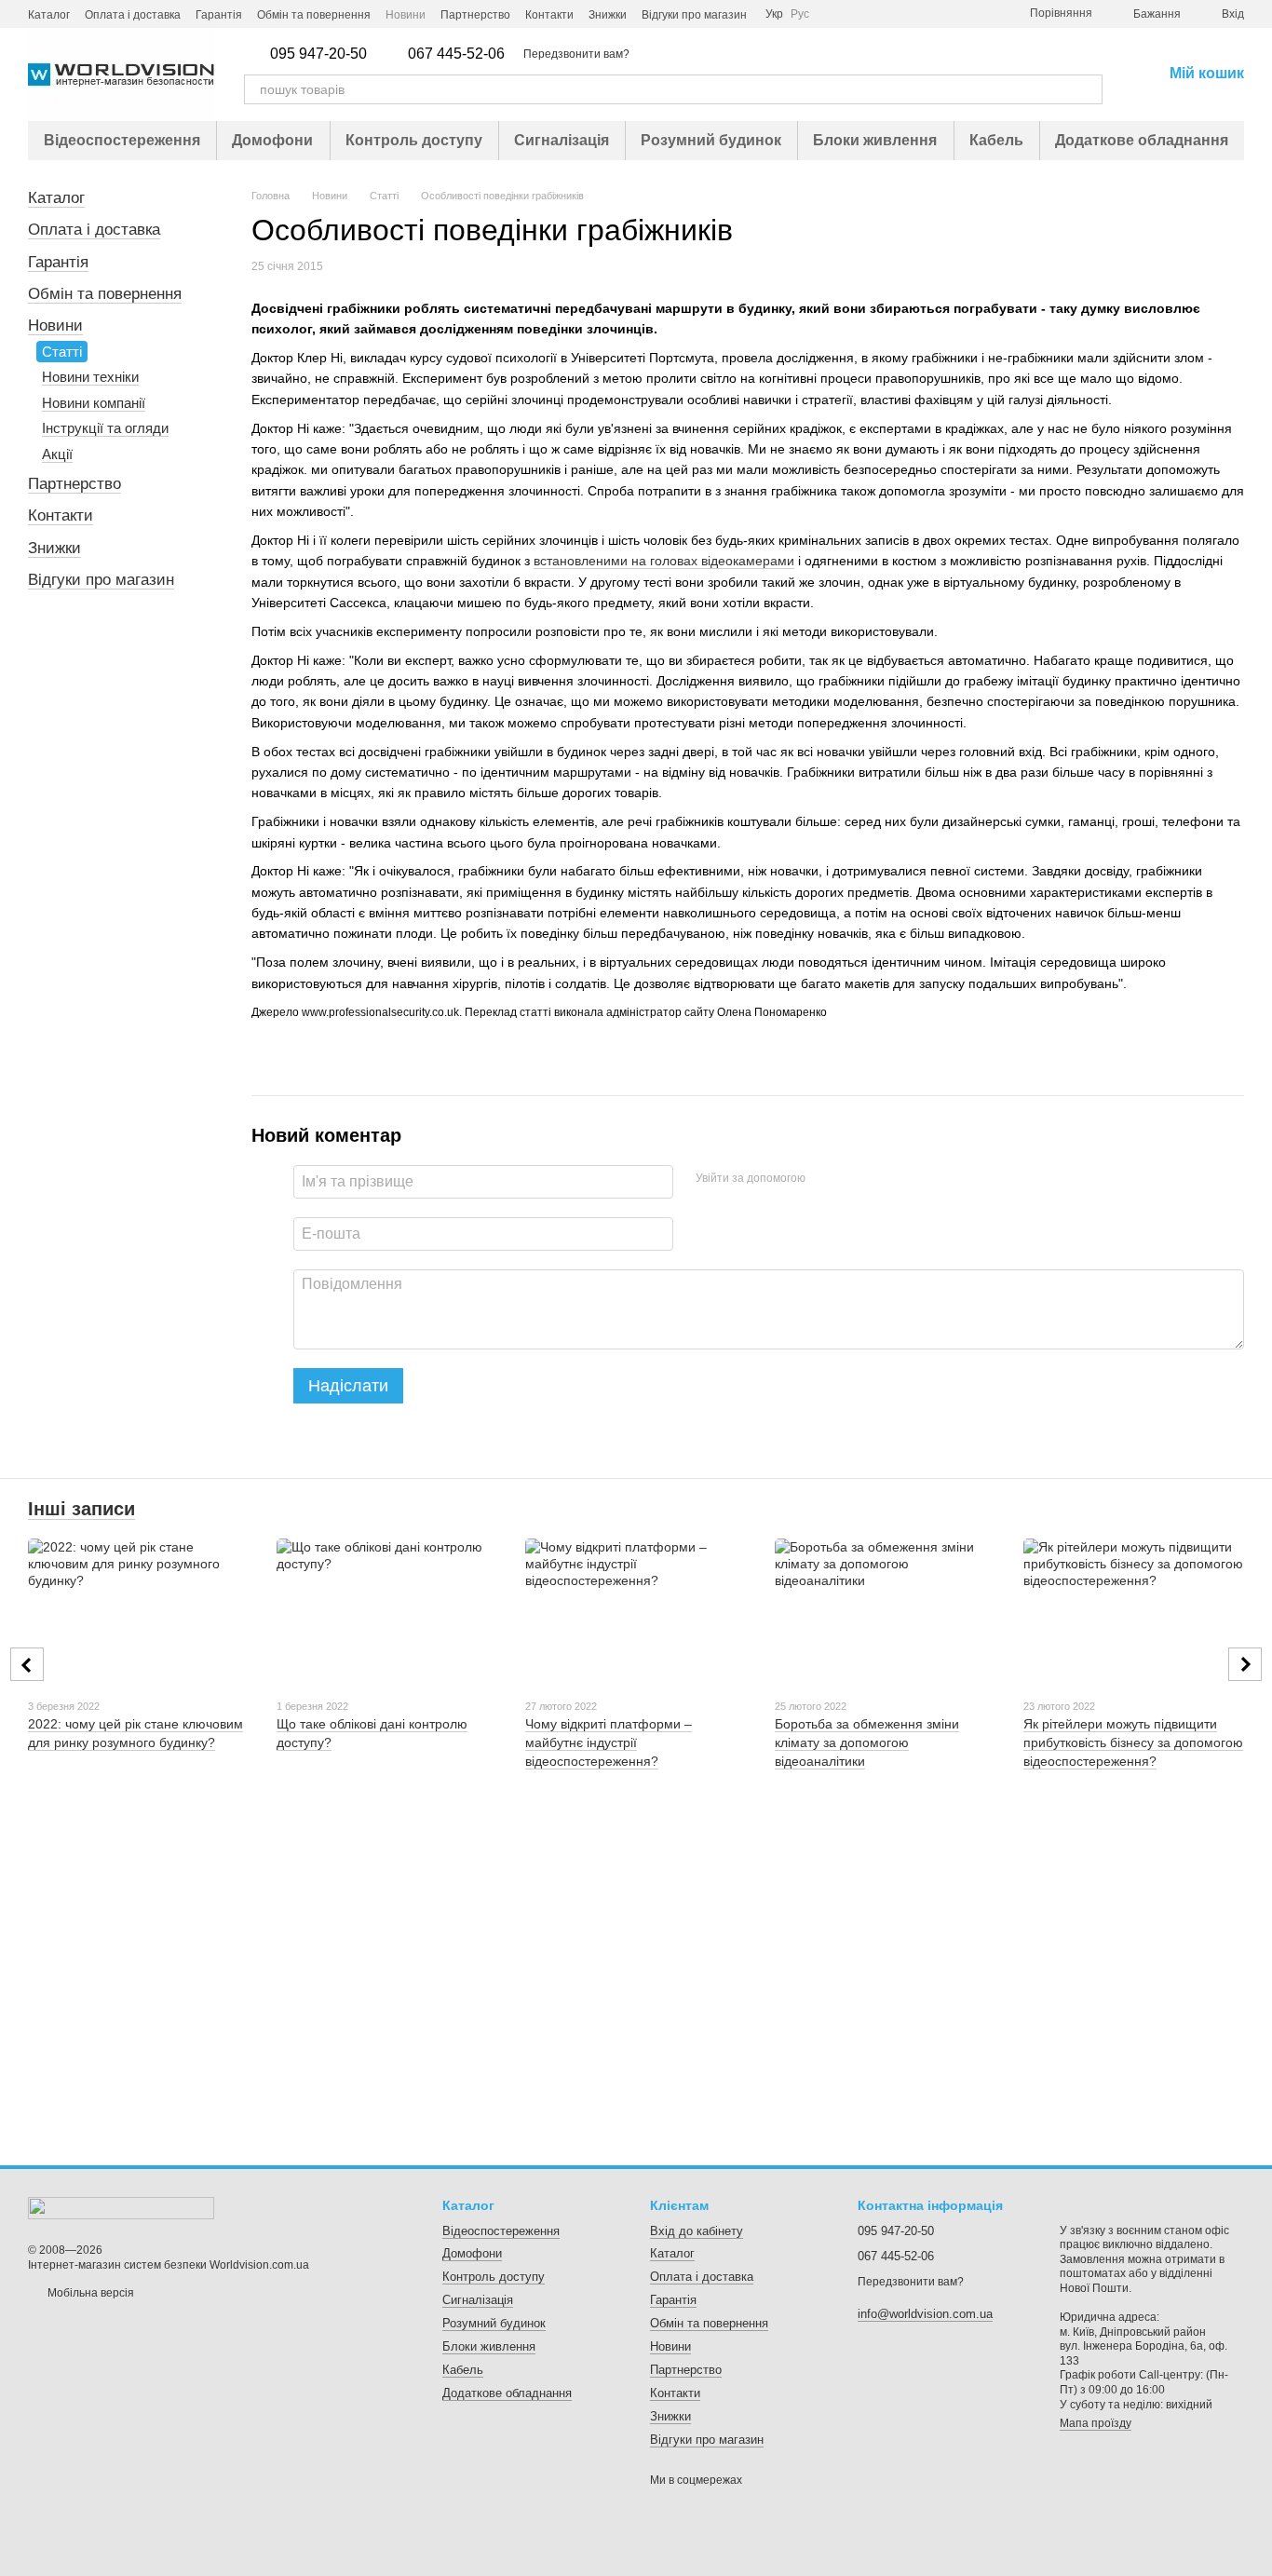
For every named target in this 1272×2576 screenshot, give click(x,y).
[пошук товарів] (1088, 89)
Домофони (272, 140)
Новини (406, 15)
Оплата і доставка (133, 15)
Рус (800, 14)
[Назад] (27, 1664)
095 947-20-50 (318, 54)
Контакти (549, 15)
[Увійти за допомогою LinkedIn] (886, 1179)
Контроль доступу (414, 140)
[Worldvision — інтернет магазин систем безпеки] (121, 2207)
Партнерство (475, 15)
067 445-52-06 (456, 54)
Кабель (996, 140)
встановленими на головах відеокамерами (664, 561)
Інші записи (81, 1509)
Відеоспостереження (122, 140)
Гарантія (219, 15)
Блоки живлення (875, 140)
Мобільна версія (89, 2293)
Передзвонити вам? (576, 54)
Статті (62, 352)
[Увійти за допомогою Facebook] (826, 1179)
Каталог (49, 15)
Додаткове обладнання (1142, 140)
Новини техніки (90, 377)
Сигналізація (562, 140)
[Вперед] (1245, 1664)
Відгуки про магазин (694, 15)
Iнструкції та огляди (105, 428)
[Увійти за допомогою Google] (856, 1179)
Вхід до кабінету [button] (697, 2231)
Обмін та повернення (314, 15)
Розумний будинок (711, 140)
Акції (57, 454)
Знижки (608, 15)
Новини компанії (94, 403)
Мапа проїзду (1096, 2423)
